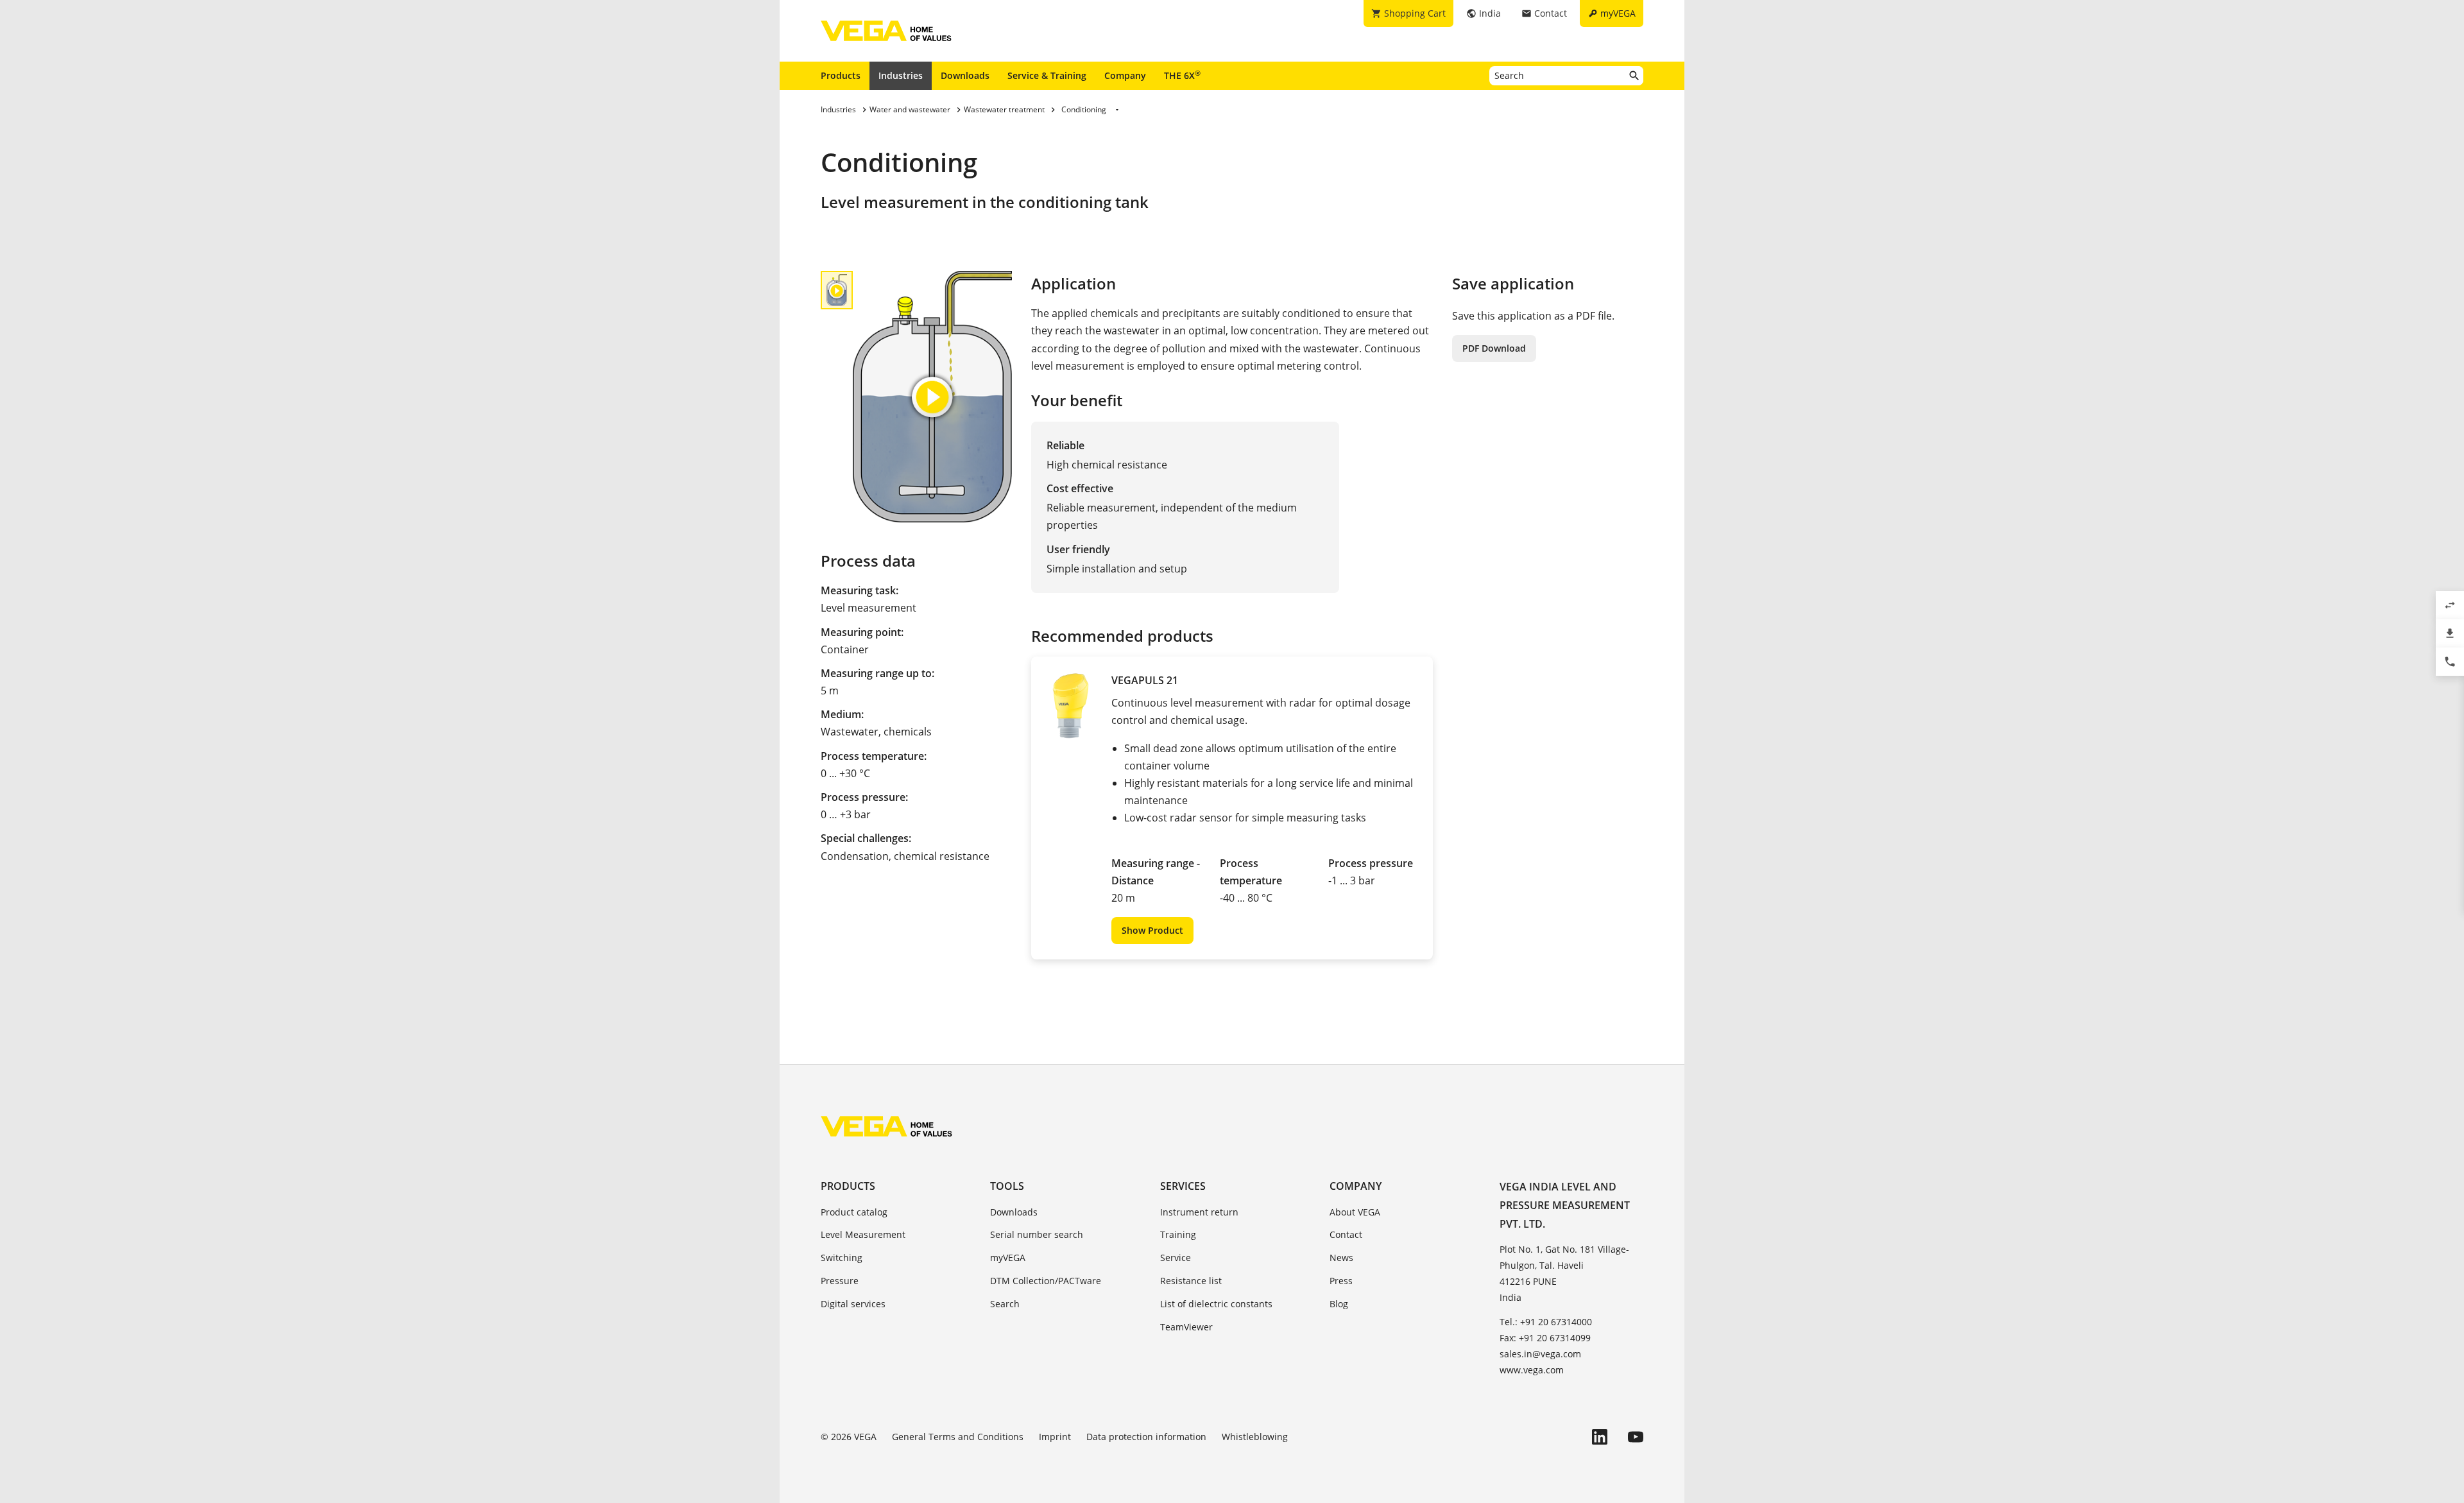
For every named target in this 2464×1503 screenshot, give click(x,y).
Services (1183, 1186)
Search (1005, 1304)
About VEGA (1355, 1212)
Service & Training (1047, 75)
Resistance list (1191, 1281)
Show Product (1152, 930)
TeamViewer (1186, 1327)
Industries (901, 75)
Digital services (853, 1304)
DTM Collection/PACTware (1046, 1281)
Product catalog (854, 1212)
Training (1178, 1234)
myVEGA (1008, 1258)
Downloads (965, 75)
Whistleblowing (1255, 1437)
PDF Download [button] (1494, 348)
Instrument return (1199, 1212)
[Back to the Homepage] (886, 1126)
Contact (1346, 1234)
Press (1341, 1281)
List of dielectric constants (1216, 1304)
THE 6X (1182, 75)
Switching (842, 1258)
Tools (1007, 1186)
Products (841, 75)
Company (1125, 75)
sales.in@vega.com (1540, 1354)
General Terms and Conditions (958, 1437)
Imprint (1055, 1437)
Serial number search (1037, 1234)
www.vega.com (1532, 1370)
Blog (1339, 1304)
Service (1176, 1258)
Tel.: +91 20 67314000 (1546, 1322)
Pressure (840, 1281)
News (1341, 1258)
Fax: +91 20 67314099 (1545, 1338)
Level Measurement (863, 1234)
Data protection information (1146, 1437)
